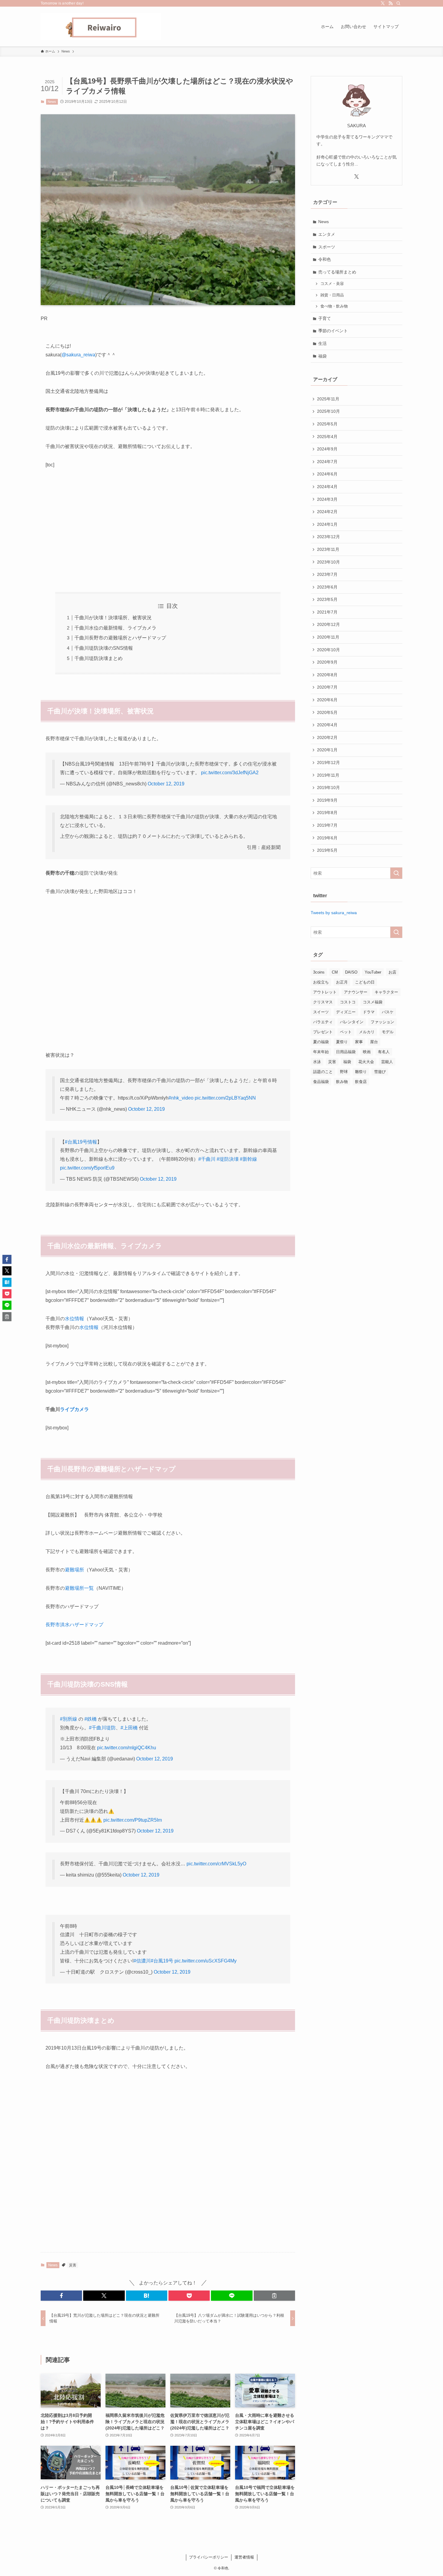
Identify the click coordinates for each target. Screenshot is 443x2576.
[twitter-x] (383, 3)
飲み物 (342, 1082)
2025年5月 (327, 424)
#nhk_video (181, 1098)
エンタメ (327, 234)
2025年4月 (327, 437)
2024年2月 (327, 512)
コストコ (348, 1002)
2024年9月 (327, 449)
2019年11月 (328, 775)
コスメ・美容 (332, 284)
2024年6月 (327, 474)
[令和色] (101, 27)
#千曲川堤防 (102, 1728)
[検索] (398, 3)
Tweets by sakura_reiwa (334, 913)
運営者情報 (244, 2557)
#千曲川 (207, 1159)
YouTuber (373, 972)
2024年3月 (327, 499)
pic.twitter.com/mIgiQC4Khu (127, 1748)
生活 (322, 343)
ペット (346, 1032)
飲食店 (361, 1082)
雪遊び (380, 1072)
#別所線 (69, 1719)
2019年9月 (327, 800)
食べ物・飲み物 (334, 306)
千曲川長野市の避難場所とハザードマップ (120, 638)
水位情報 (74, 1319)
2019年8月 (327, 813)
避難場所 (74, 1570)
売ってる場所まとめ (337, 272)
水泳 (317, 1062)
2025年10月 (328, 411)
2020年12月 (328, 624)
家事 (359, 1042)
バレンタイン (352, 1022)
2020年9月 (327, 662)
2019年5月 (327, 850)
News (52, 102)
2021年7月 (327, 612)
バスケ (388, 1012)
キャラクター (386, 992)
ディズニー (346, 1012)
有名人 (384, 1052)
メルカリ (367, 1032)
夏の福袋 (321, 1042)
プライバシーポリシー (209, 2557)
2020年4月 (327, 725)
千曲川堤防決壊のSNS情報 (104, 648)
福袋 (322, 356)
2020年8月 (327, 675)
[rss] (391, 3)
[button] (61, 2296)
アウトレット (325, 992)
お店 (392, 972)
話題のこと (323, 1072)
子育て (325, 318)
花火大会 (366, 1062)
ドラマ (369, 1012)
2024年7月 (327, 462)
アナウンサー (356, 992)
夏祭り (342, 1042)
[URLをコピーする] (274, 2296)
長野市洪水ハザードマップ (74, 1625)
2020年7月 (327, 687)
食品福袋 (321, 1082)
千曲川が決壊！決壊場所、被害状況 (113, 618)
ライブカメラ (74, 1409)
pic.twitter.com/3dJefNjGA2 (230, 773)
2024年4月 (327, 487)
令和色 (325, 259)
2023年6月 (327, 587)
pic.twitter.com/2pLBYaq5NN (225, 1098)
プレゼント (323, 1032)
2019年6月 (327, 838)
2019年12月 (328, 762)
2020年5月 (327, 712)
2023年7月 (327, 574)
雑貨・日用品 (332, 295)
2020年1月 (327, 750)
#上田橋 (129, 1728)
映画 (367, 1052)
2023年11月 (328, 549)
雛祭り (361, 1072)
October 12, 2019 (166, 784)
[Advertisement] (168, 531)
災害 (73, 2265)
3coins (319, 972)
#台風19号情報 (81, 1142)
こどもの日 (365, 982)
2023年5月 (327, 599)
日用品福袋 (346, 1052)
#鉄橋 (91, 1719)
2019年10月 (328, 788)
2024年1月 (327, 524)
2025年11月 (328, 399)
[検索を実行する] (396, 873)
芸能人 (387, 1062)
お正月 (342, 982)
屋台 (374, 1042)
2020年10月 (328, 650)
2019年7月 (327, 825)
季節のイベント (333, 331)
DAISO (351, 972)
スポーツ (327, 247)
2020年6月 (327, 700)
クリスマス (323, 1002)
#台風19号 (162, 1961)
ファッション (382, 1022)
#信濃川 (142, 1961)
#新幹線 (248, 1159)
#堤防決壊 (228, 1159)
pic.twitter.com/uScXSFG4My (206, 1961)
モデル (388, 1032)
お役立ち (321, 982)
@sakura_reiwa (78, 355)
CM (335, 972)
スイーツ (321, 1012)
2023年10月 (328, 562)
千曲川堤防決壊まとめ (99, 658)
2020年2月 (327, 737)
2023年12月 (328, 537)
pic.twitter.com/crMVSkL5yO (216, 1864)
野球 (344, 1072)
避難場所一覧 (79, 1588)
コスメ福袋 (373, 1002)
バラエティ (323, 1022)
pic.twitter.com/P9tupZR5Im (133, 1820)
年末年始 (321, 1052)
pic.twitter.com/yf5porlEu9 (87, 1168)
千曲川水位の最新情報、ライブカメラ (115, 628)
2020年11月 (328, 637)
